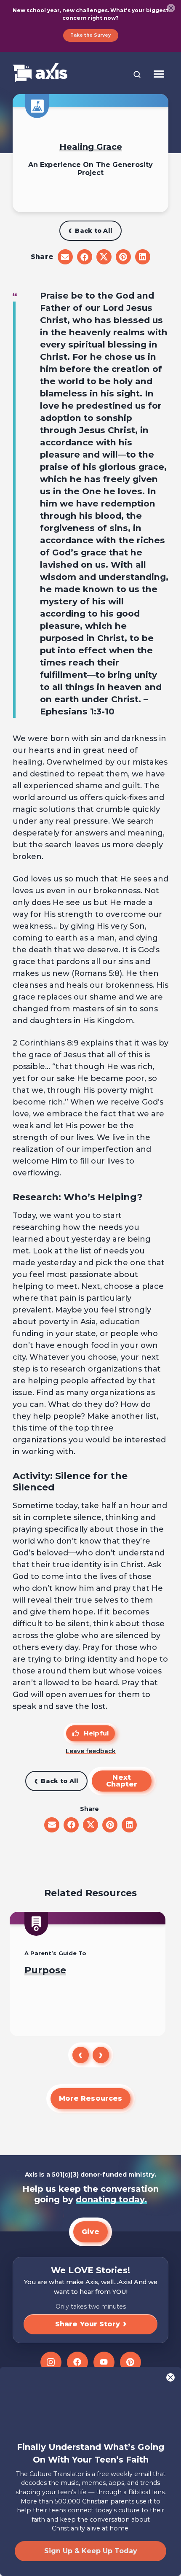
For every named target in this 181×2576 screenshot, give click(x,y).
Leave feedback (91, 1751)
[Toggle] (159, 74)
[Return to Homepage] (40, 74)
